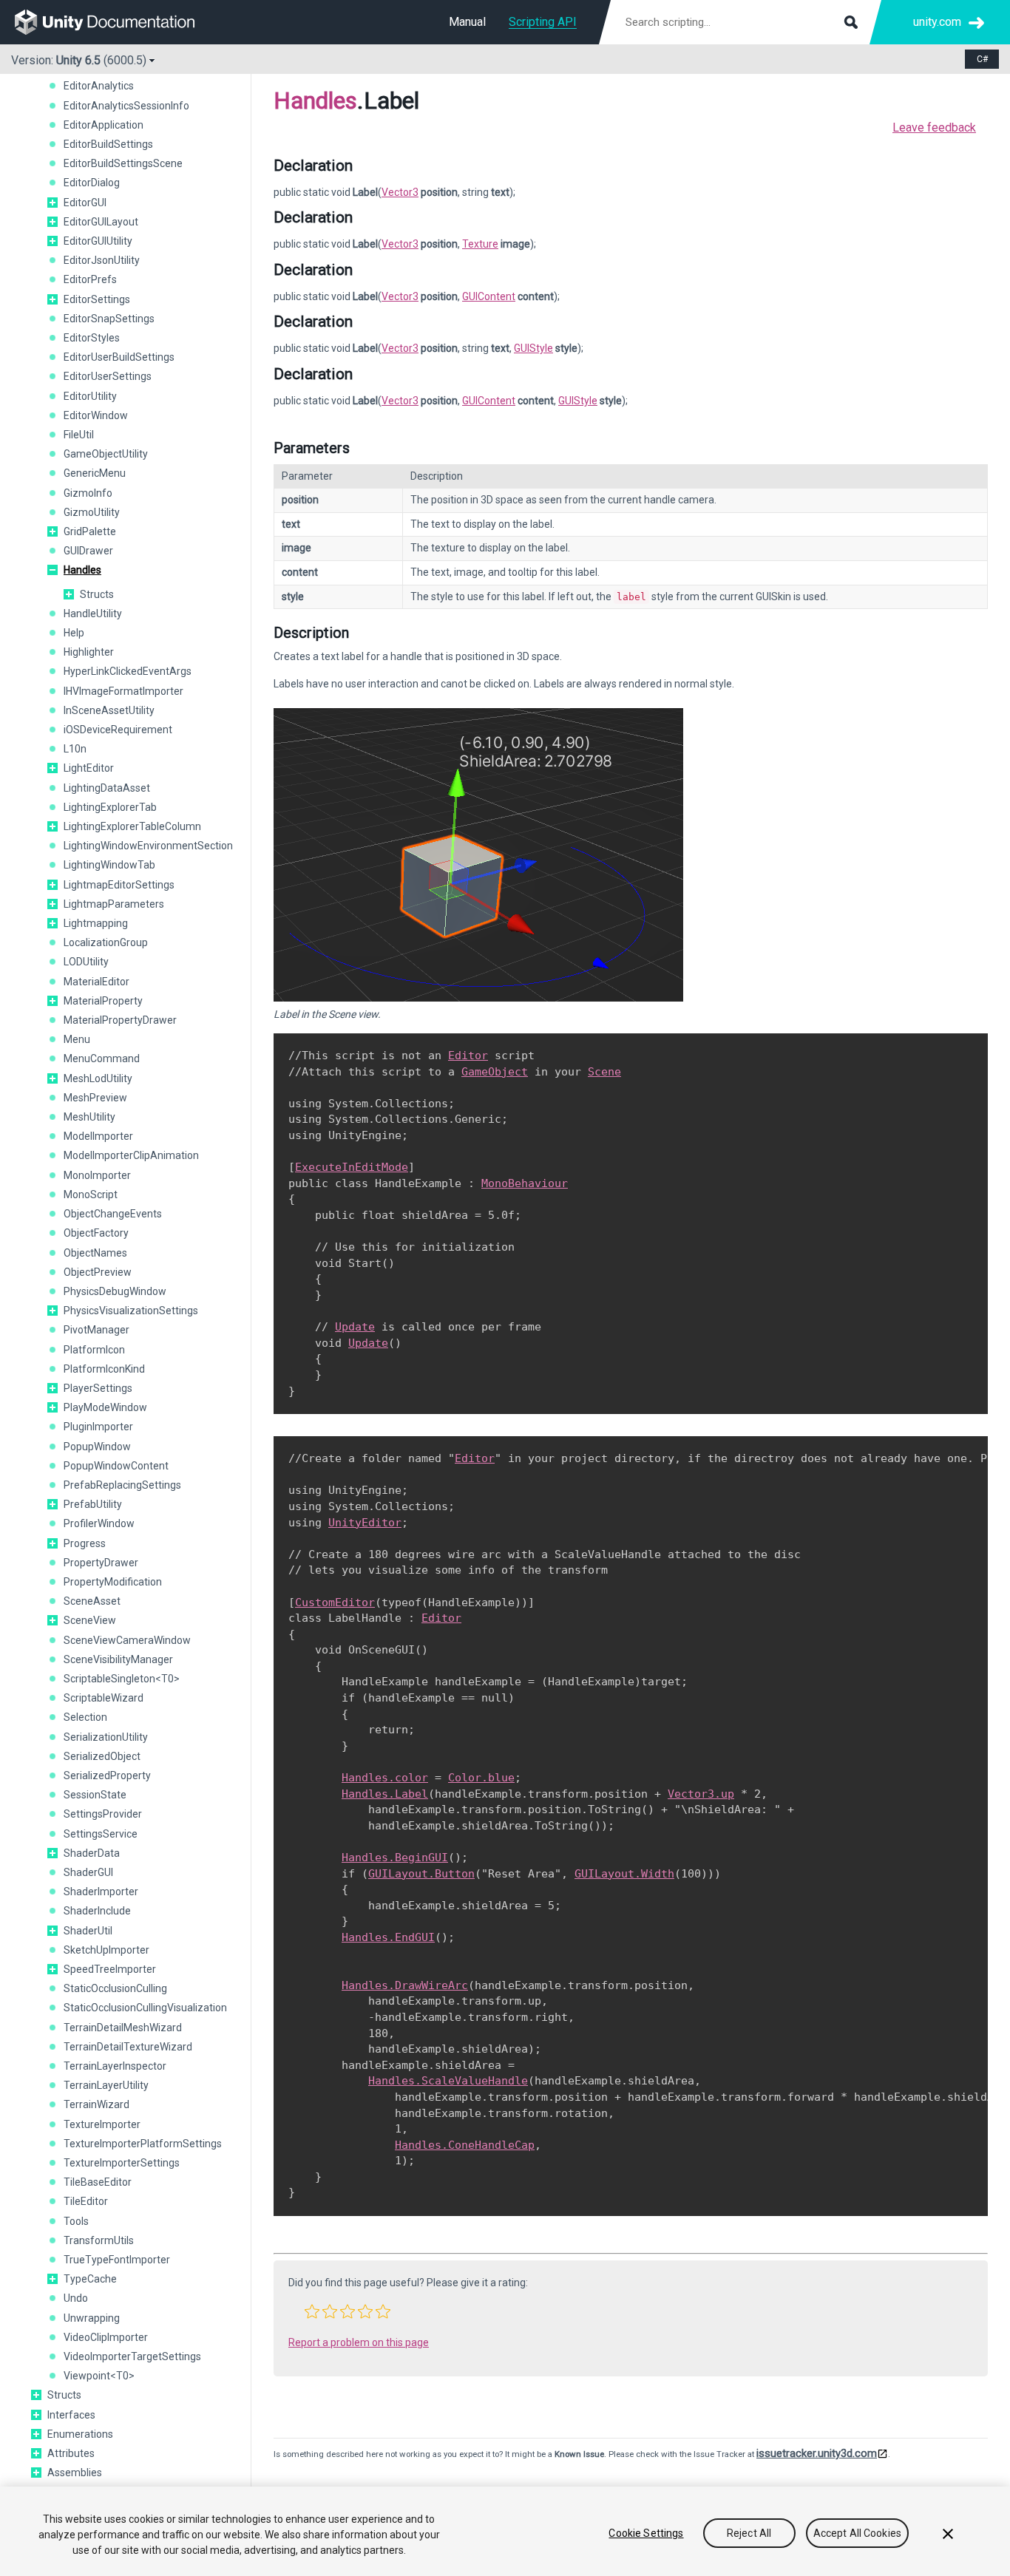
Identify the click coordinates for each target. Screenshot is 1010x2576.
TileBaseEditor (98, 2182)
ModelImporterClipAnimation (131, 1155)
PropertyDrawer (101, 1563)
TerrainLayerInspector (115, 2066)
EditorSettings (97, 299)
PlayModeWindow (105, 1407)
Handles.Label (385, 1794)
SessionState (95, 1795)
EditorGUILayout (101, 222)
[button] (52, 203)
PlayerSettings (98, 1388)
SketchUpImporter (106, 1950)
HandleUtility (93, 614)
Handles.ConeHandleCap (465, 2145)
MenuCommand (102, 1058)
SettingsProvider (103, 1814)
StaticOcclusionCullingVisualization (145, 2008)
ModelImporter (98, 1136)
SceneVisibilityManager (118, 1659)
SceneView (90, 1620)
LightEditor (89, 768)
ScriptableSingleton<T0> (122, 1679)
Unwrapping (92, 2318)
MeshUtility (89, 1117)
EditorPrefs (90, 279)
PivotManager (96, 1330)
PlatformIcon (94, 1350)
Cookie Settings (646, 2533)
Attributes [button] (71, 2453)
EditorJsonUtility (102, 260)
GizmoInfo (88, 493)
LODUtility (86, 962)
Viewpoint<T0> (99, 2376)
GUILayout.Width (624, 1874)
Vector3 (400, 192)
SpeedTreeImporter (110, 1969)
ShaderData (92, 1853)
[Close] (948, 2534)
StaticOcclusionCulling (115, 1988)
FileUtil (79, 435)
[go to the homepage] (115, 22)
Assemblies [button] (75, 2473)
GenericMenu (95, 473)
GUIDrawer (88, 551)
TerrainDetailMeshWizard (123, 2028)
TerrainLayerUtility (106, 2085)
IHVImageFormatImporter (123, 691)
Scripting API (543, 22)
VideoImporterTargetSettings (132, 2356)
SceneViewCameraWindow (127, 1640)
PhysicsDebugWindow (115, 1291)
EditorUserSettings (108, 376)
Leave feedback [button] (934, 128)
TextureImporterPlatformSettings (143, 2144)
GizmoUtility (92, 512)
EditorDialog (92, 183)
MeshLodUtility (98, 1078)
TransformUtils (99, 2240)
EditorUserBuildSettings (119, 357)
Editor (468, 1056)
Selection (85, 1717)
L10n (75, 749)
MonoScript (91, 1194)
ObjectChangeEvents (113, 1214)
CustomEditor (335, 1603)
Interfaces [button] (71, 2415)
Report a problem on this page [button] (359, 2342)
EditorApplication (104, 125)
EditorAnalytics (99, 86)
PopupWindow (97, 1447)
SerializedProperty (107, 1775)
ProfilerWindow (99, 1523)
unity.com (937, 22)
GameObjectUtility (106, 454)
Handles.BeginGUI (395, 1858)
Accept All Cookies (858, 2533)
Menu (77, 1039)
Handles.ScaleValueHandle (448, 2081)
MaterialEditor (96, 982)
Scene (604, 1072)
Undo (76, 2298)
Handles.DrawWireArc (405, 1985)
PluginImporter (98, 1427)
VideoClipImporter (106, 2337)
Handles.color (385, 1778)
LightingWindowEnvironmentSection (148, 846)
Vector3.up (701, 1794)
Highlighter (89, 652)
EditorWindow (96, 415)
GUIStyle (533, 348)
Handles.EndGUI (388, 1937)
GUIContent (489, 296)
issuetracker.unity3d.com (817, 2453)
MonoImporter (97, 1175)
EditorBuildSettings (108, 144)
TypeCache (90, 2279)
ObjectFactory (96, 1233)
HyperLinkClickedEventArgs (128, 671)
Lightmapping (96, 923)
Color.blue (481, 1778)
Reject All (749, 2533)
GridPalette (90, 531)
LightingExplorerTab (110, 807)
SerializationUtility (106, 1737)
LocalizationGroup (106, 942)
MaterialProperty (103, 1001)
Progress (85, 1543)
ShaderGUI (88, 1872)
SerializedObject (102, 1756)
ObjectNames (95, 1253)
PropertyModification (113, 1582)
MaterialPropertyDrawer (120, 1020)
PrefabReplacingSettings (122, 1485)
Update (355, 1327)
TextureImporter (102, 2124)
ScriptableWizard (104, 1698)
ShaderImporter (101, 1892)
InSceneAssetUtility (109, 710)
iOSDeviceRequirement (118, 730)
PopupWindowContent (116, 1466)
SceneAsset (92, 1601)
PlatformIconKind (104, 1369)
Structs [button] (97, 594)
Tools (76, 2221)
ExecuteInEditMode (352, 1167)
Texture (480, 244)
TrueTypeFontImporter (117, 2260)
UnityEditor (365, 1523)
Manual (467, 22)
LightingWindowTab (109, 865)
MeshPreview (95, 1098)
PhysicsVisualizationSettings (131, 1311)
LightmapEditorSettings (119, 885)
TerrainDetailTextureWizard (128, 2047)
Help (74, 633)
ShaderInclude (97, 1911)
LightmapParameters (114, 904)
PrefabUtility (93, 1504)
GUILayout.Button (421, 1874)
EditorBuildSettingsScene (123, 163)
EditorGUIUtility (98, 241)
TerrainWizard (96, 2104)
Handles (82, 570)
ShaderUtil (88, 1931)
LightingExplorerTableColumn (132, 826)
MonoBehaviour (525, 1183)
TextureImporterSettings (122, 2163)
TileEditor (86, 2201)
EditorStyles (92, 338)
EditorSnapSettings (109, 319)
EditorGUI (85, 203)
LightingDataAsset (107, 788)
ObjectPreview (98, 1272)
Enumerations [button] (80, 2434)
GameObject (495, 1072)
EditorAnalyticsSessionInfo (126, 106)
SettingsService (101, 1834)
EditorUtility (90, 396)
